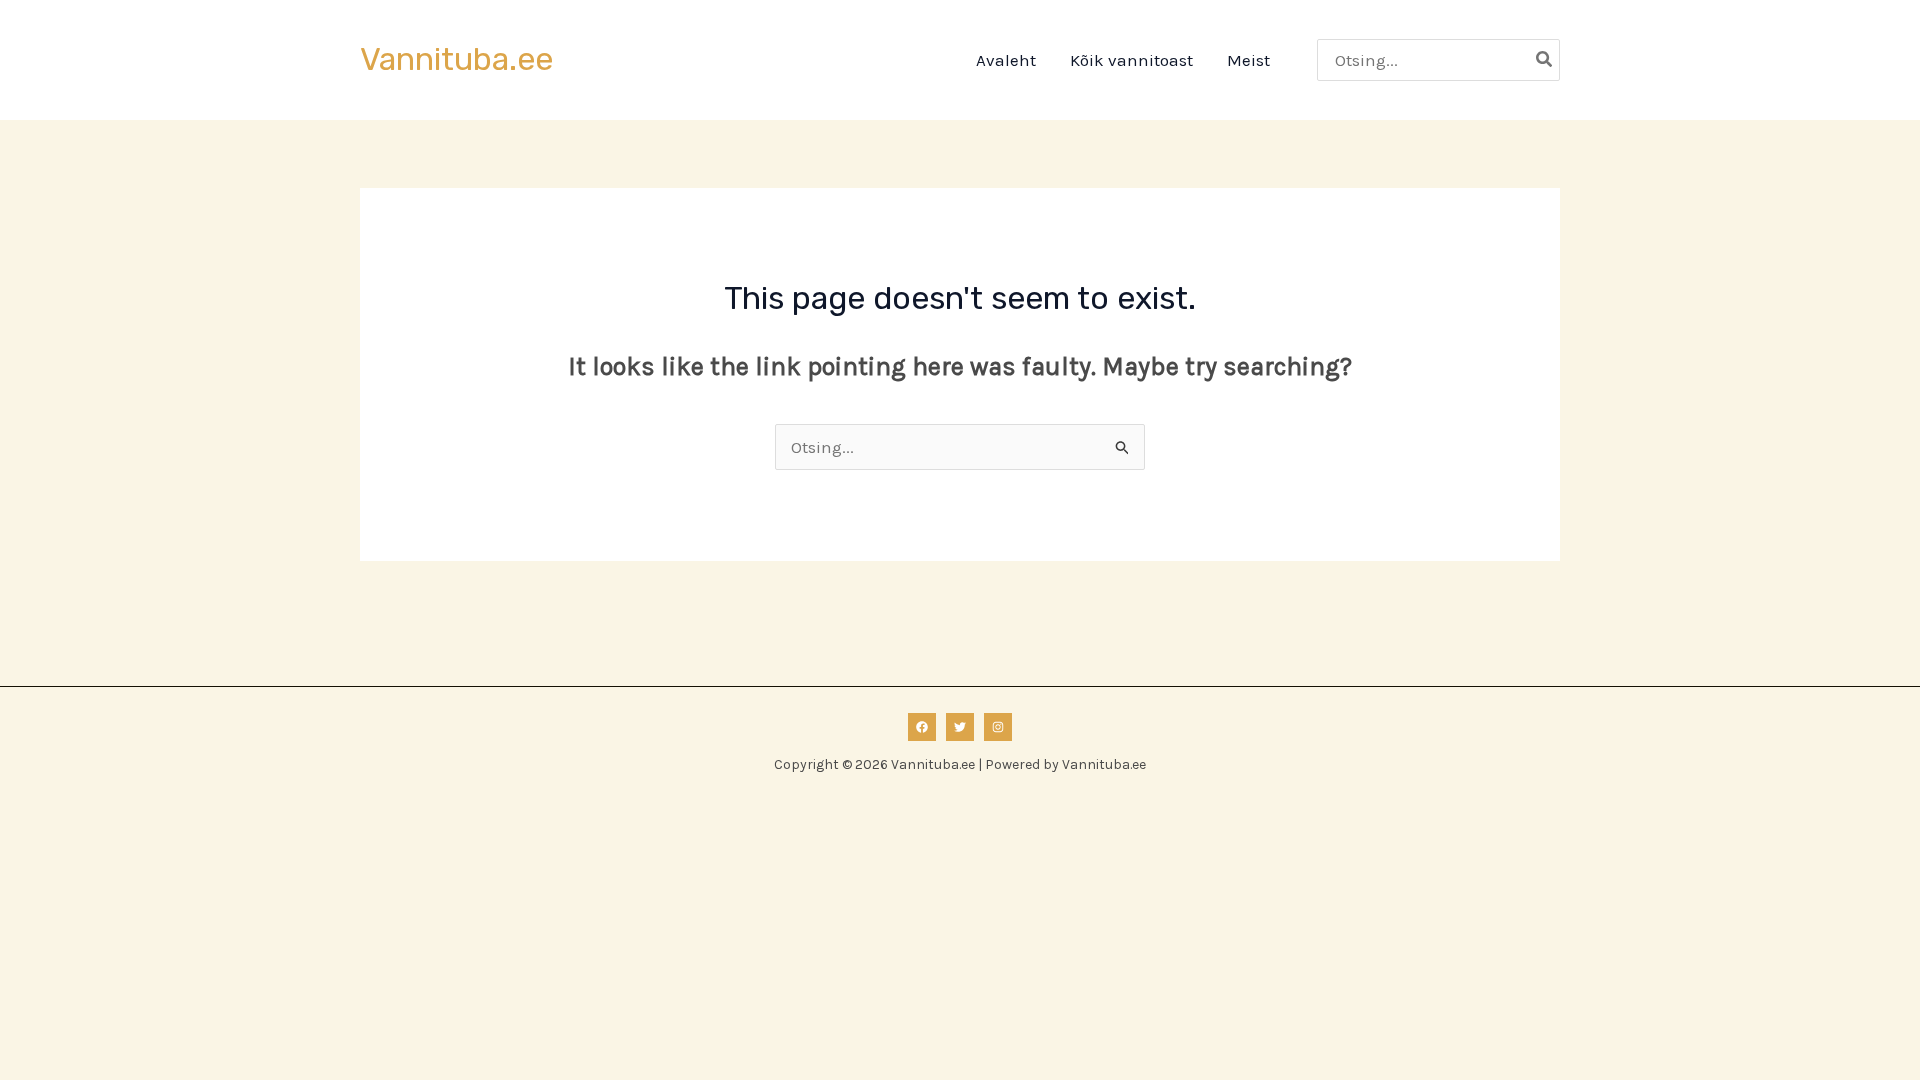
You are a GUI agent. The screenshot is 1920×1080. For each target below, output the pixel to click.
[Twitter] (960, 727)
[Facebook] (922, 727)
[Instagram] (998, 727)
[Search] (1545, 60)
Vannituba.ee (456, 59)
